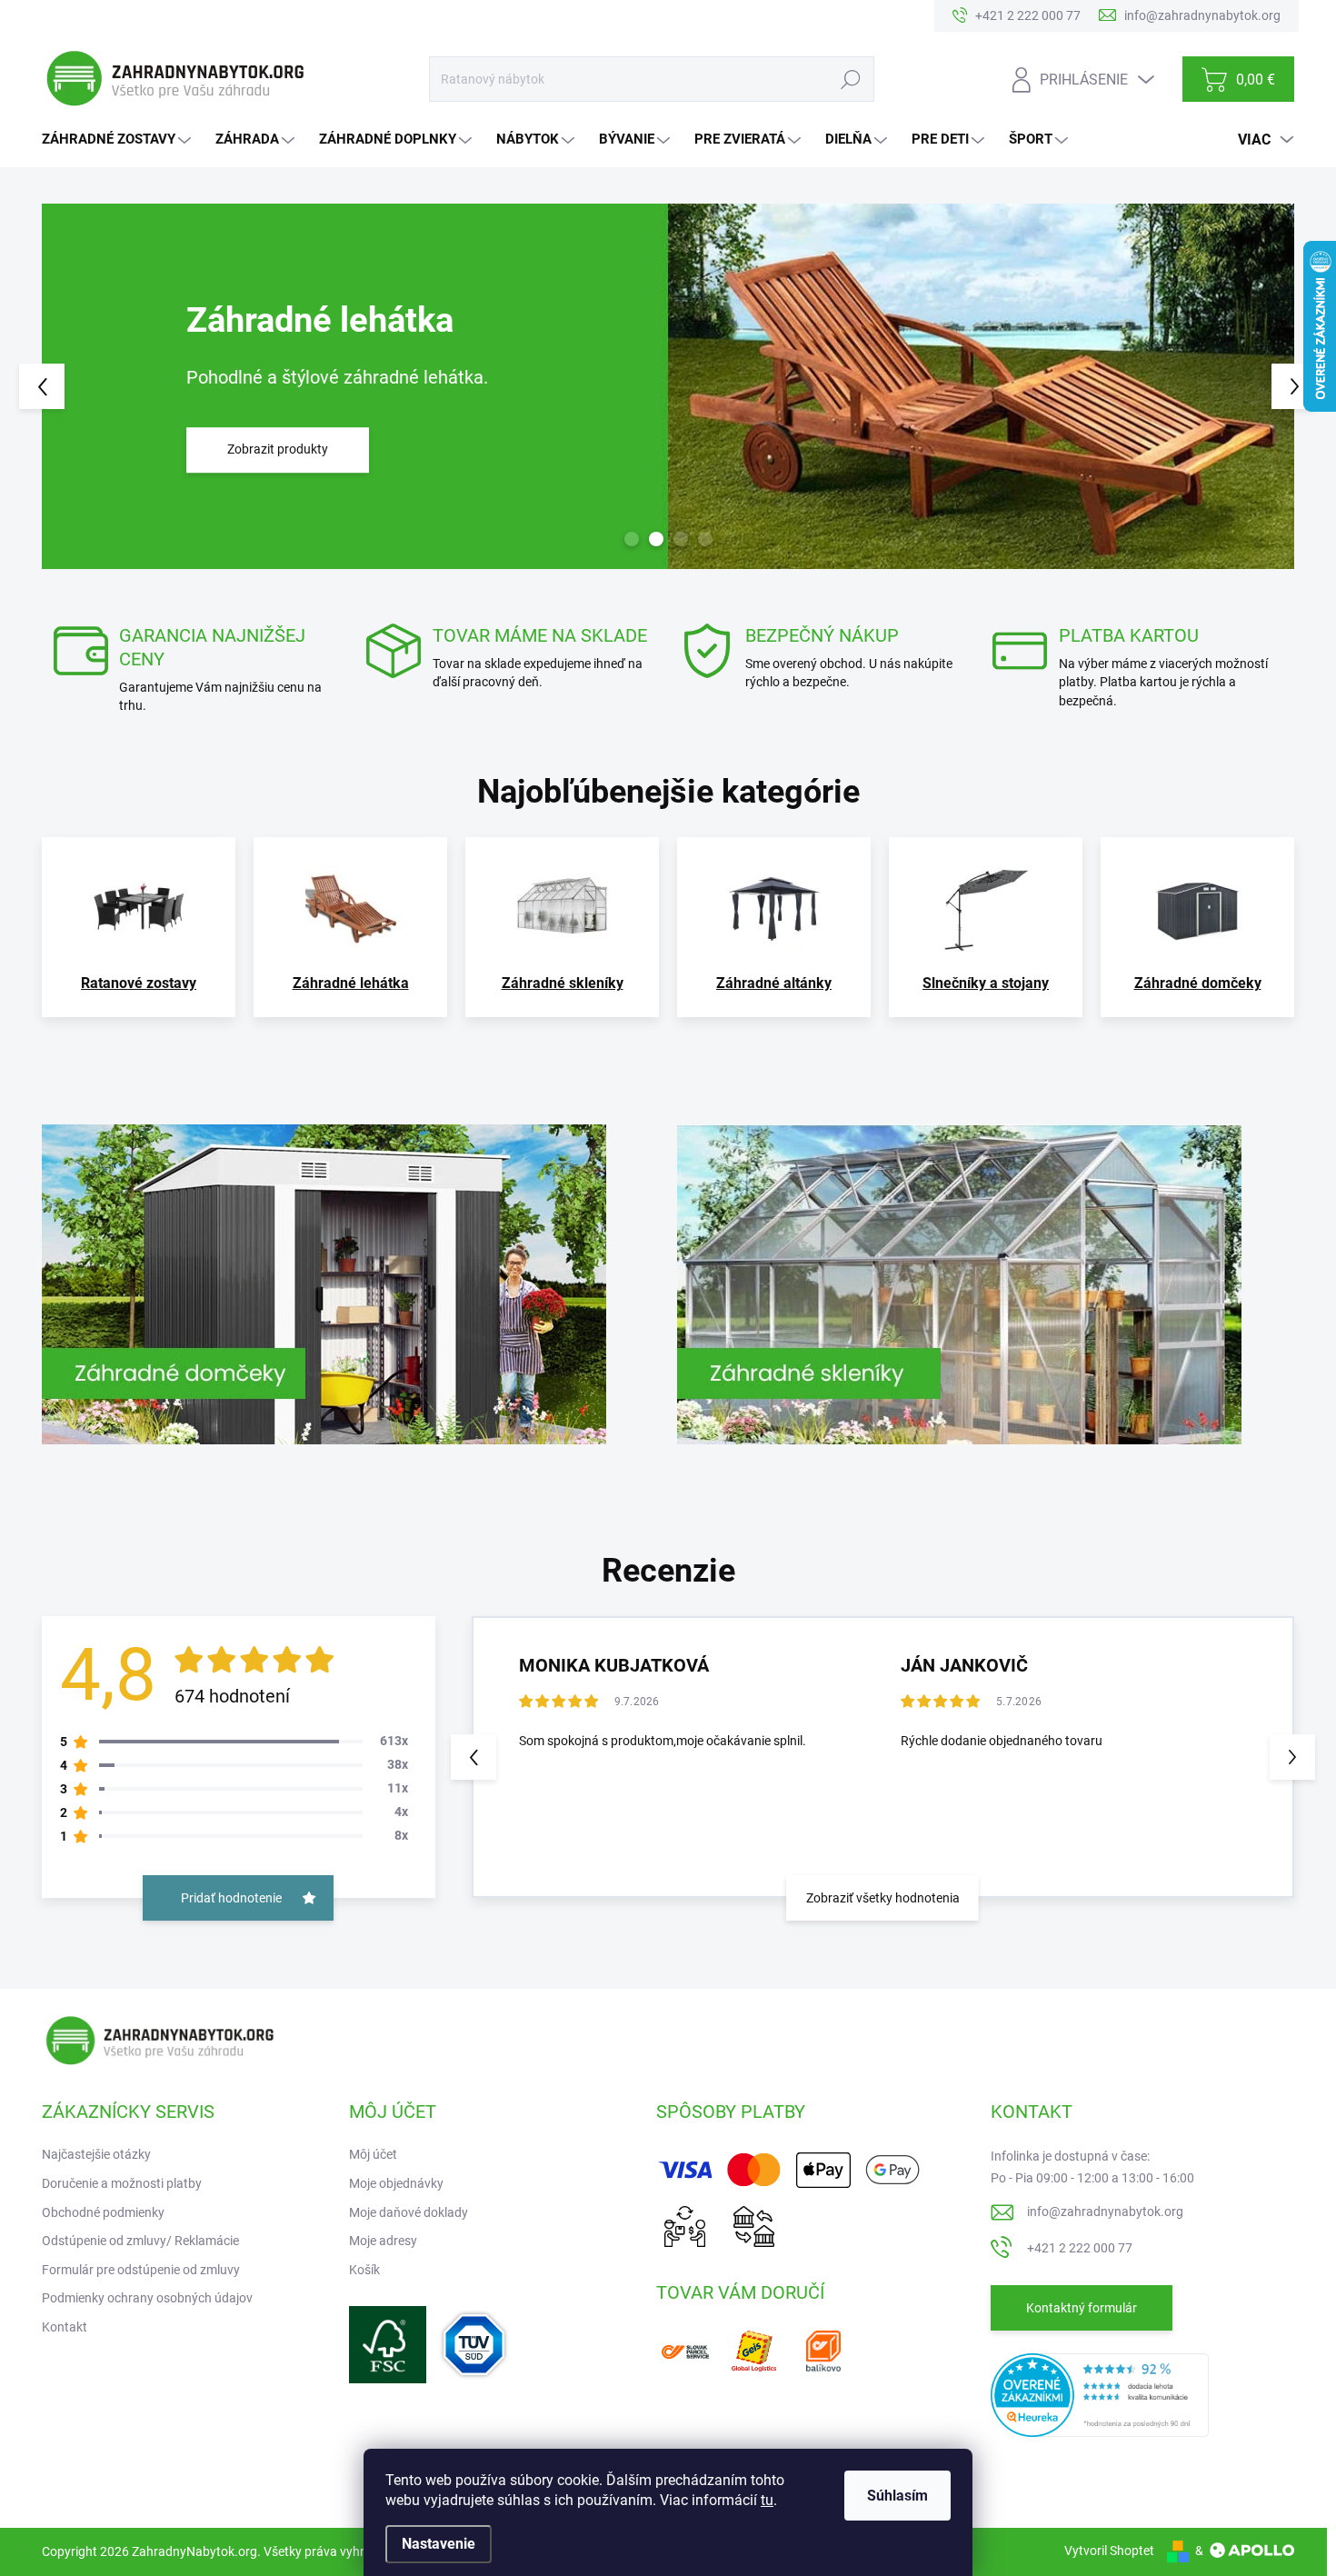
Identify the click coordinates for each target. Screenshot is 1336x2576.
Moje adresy (383, 2241)
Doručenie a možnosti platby (122, 2183)
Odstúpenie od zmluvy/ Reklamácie (140, 2241)
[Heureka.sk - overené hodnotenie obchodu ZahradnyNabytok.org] (1100, 2394)
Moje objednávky (396, 2183)
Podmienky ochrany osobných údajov (147, 2298)
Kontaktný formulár (1082, 2308)
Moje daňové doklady (409, 2212)
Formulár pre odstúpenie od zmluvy (141, 2270)
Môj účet (373, 2154)
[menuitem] (119, 140)
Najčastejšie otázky (96, 2154)
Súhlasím (897, 2496)
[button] (75, 386)
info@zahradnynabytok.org (1105, 2212)
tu (767, 2500)
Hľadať (850, 79)
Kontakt (65, 2327)
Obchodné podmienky (103, 2212)
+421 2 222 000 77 (1080, 2248)
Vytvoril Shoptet (1109, 2551)
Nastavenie (439, 2544)
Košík (364, 2270)
